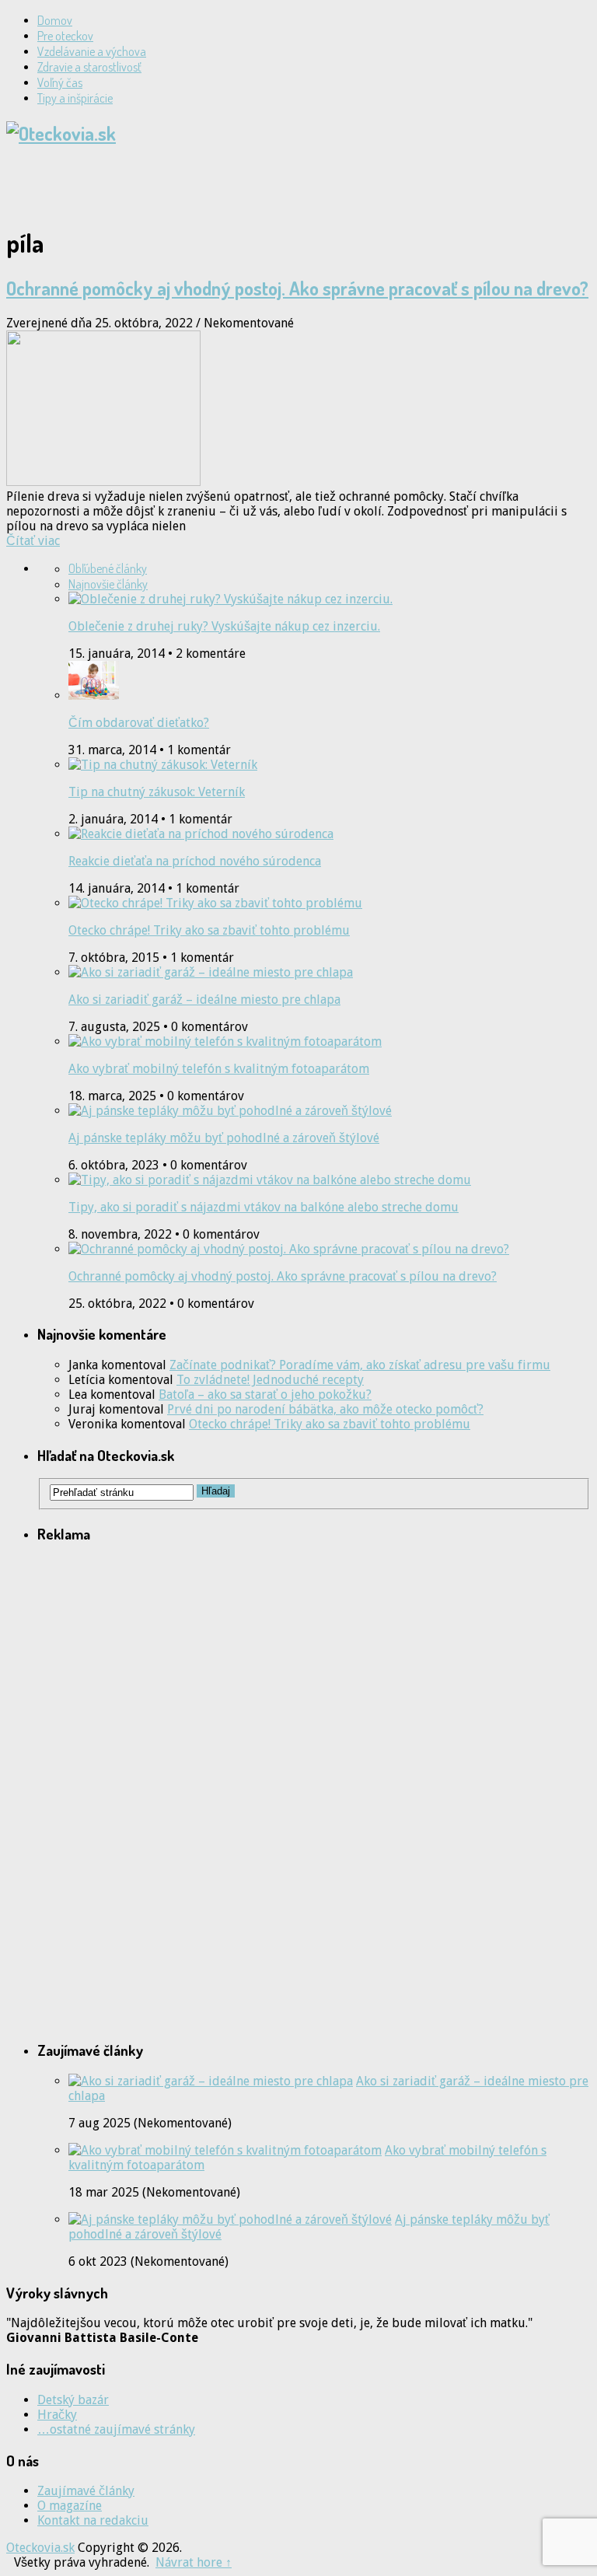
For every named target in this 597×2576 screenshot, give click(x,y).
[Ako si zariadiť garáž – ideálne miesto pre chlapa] (211, 2081)
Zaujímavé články (86, 2491)
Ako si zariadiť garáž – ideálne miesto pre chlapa (204, 1000)
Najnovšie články (108, 584)
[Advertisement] (188, 184)
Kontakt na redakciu (93, 2520)
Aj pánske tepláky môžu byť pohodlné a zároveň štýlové (224, 1138)
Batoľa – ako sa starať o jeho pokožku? (265, 1395)
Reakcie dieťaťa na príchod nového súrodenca (195, 861)
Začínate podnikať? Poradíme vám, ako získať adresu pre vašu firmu (360, 1365)
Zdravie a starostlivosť (89, 67)
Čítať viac (33, 541)
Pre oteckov (65, 36)
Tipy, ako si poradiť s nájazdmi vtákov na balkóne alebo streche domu (264, 1207)
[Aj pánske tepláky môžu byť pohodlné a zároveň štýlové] (230, 2219)
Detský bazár (73, 2400)
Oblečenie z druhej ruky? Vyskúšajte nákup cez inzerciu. (224, 626)
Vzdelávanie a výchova (92, 51)
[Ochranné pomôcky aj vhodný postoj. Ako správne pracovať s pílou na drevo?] (298, 410)
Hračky (57, 2415)
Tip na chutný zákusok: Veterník (157, 792)
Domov (55, 20)
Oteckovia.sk (40, 2548)
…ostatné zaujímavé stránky (116, 2429)
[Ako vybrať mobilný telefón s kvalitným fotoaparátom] (225, 2150)
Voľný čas (60, 82)
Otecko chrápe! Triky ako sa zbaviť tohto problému (209, 930)
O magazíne (70, 2506)
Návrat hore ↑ (194, 2562)
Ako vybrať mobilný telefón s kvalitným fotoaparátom (219, 1069)
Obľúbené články (108, 568)
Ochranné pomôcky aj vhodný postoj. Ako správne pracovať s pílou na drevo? (297, 288)
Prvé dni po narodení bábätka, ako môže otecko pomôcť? (325, 1409)
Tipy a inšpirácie (75, 98)
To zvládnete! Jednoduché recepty (270, 1380)
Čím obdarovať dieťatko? (139, 723)
